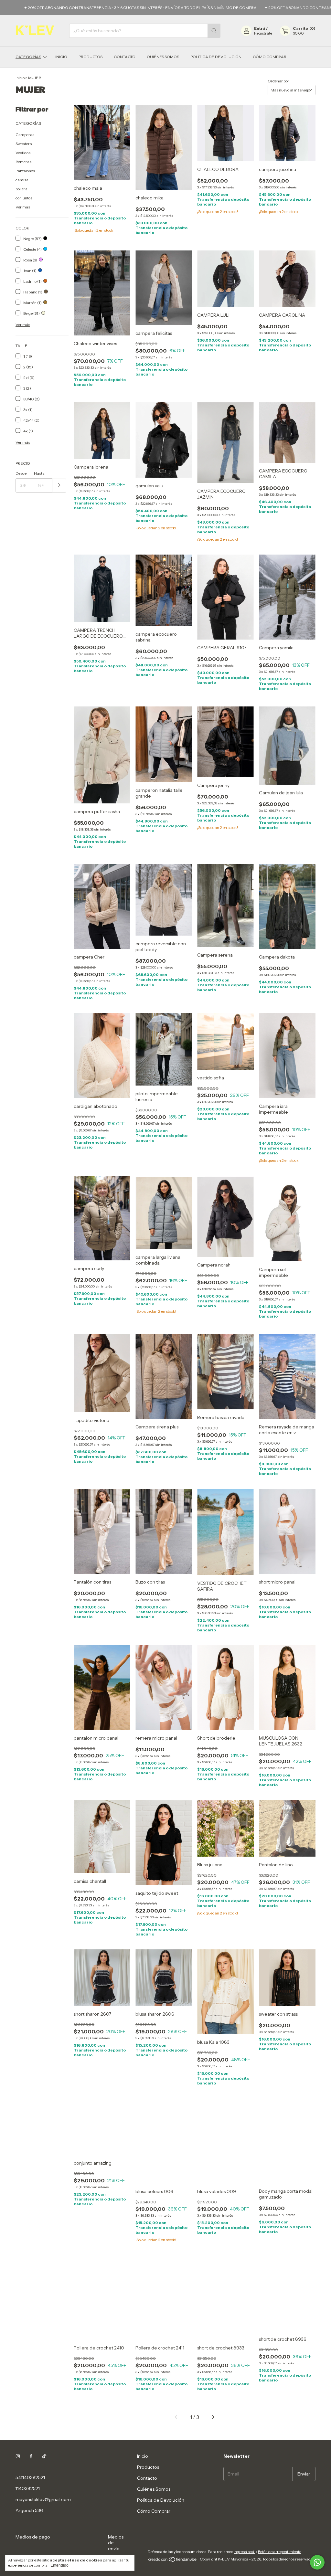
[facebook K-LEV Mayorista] (31, 2456)
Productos (91, 57)
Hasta (39, 473)
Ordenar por (278, 81)
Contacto (125, 57)
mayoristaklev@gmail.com (43, 2499)
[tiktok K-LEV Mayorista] (44, 2456)
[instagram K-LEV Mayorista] (18, 2456)
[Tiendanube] (173, 2567)
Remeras (23, 162)
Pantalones (25, 171)
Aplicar (59, 486)
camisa (22, 180)
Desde (21, 473)
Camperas (25, 135)
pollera (21, 189)
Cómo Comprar (270, 57)
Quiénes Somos (163, 57)
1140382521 (28, 2488)
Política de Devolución (216, 57)
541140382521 (30, 2477)
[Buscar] (214, 31)
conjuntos (24, 198)
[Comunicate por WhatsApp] (317, 2562)
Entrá (260, 28)
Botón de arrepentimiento (280, 2558)
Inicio (61, 57)
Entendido (59, 2565)
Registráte (263, 33)
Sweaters (24, 144)
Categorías (28, 57)
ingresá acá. (244, 2558)
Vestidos (23, 153)
